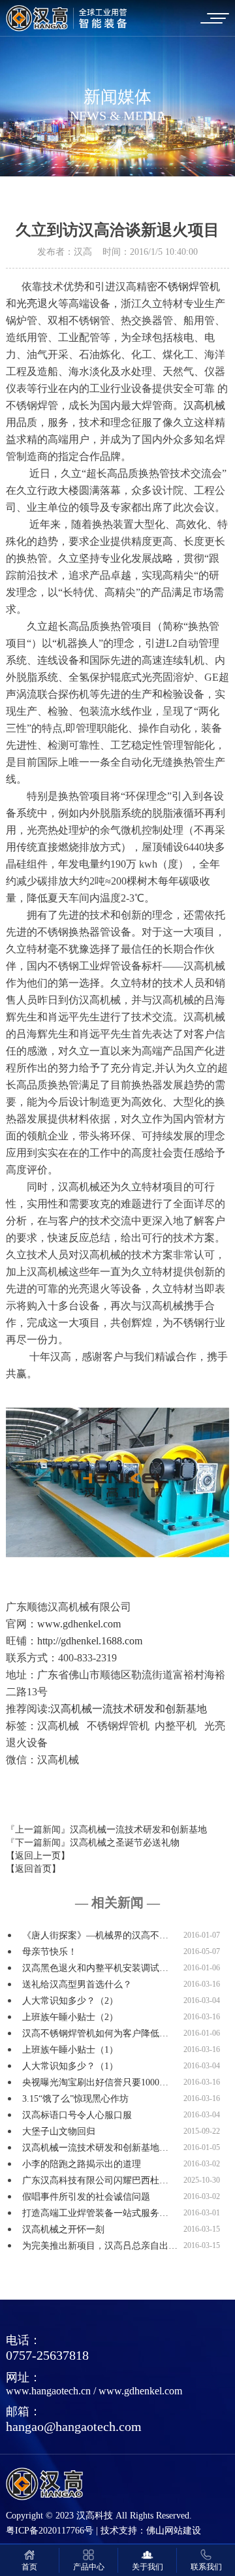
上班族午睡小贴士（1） (70, 2050)
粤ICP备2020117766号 (50, 2531)
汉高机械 (204, 405)
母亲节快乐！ (50, 1952)
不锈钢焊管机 (189, 286)
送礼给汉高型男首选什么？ (77, 1984)
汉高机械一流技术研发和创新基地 (129, 1709)
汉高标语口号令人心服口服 (77, 2115)
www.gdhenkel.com (140, 2391)
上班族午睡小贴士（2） (70, 2017)
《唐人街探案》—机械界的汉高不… (95, 1935)
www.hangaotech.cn (48, 2391)
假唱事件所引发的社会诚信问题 (86, 2197)
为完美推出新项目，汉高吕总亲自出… (100, 2246)
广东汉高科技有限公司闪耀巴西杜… (95, 2180)
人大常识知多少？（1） (70, 2066)
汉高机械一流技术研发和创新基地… (95, 2148)
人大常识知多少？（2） (70, 2001)
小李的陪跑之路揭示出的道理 (82, 2164)
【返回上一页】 (38, 1856)
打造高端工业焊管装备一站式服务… (95, 2213)
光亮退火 (37, 303)
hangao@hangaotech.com (74, 2426)
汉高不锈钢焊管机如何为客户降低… (95, 2033)
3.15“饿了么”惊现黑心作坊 (75, 2099)
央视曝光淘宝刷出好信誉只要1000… (95, 2082)
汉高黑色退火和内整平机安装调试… (95, 1968)
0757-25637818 (47, 2355)
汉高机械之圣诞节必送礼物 (125, 1843)
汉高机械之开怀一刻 (63, 2229)
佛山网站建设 (174, 2531)
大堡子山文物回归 (59, 2131)
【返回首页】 (33, 1869)
